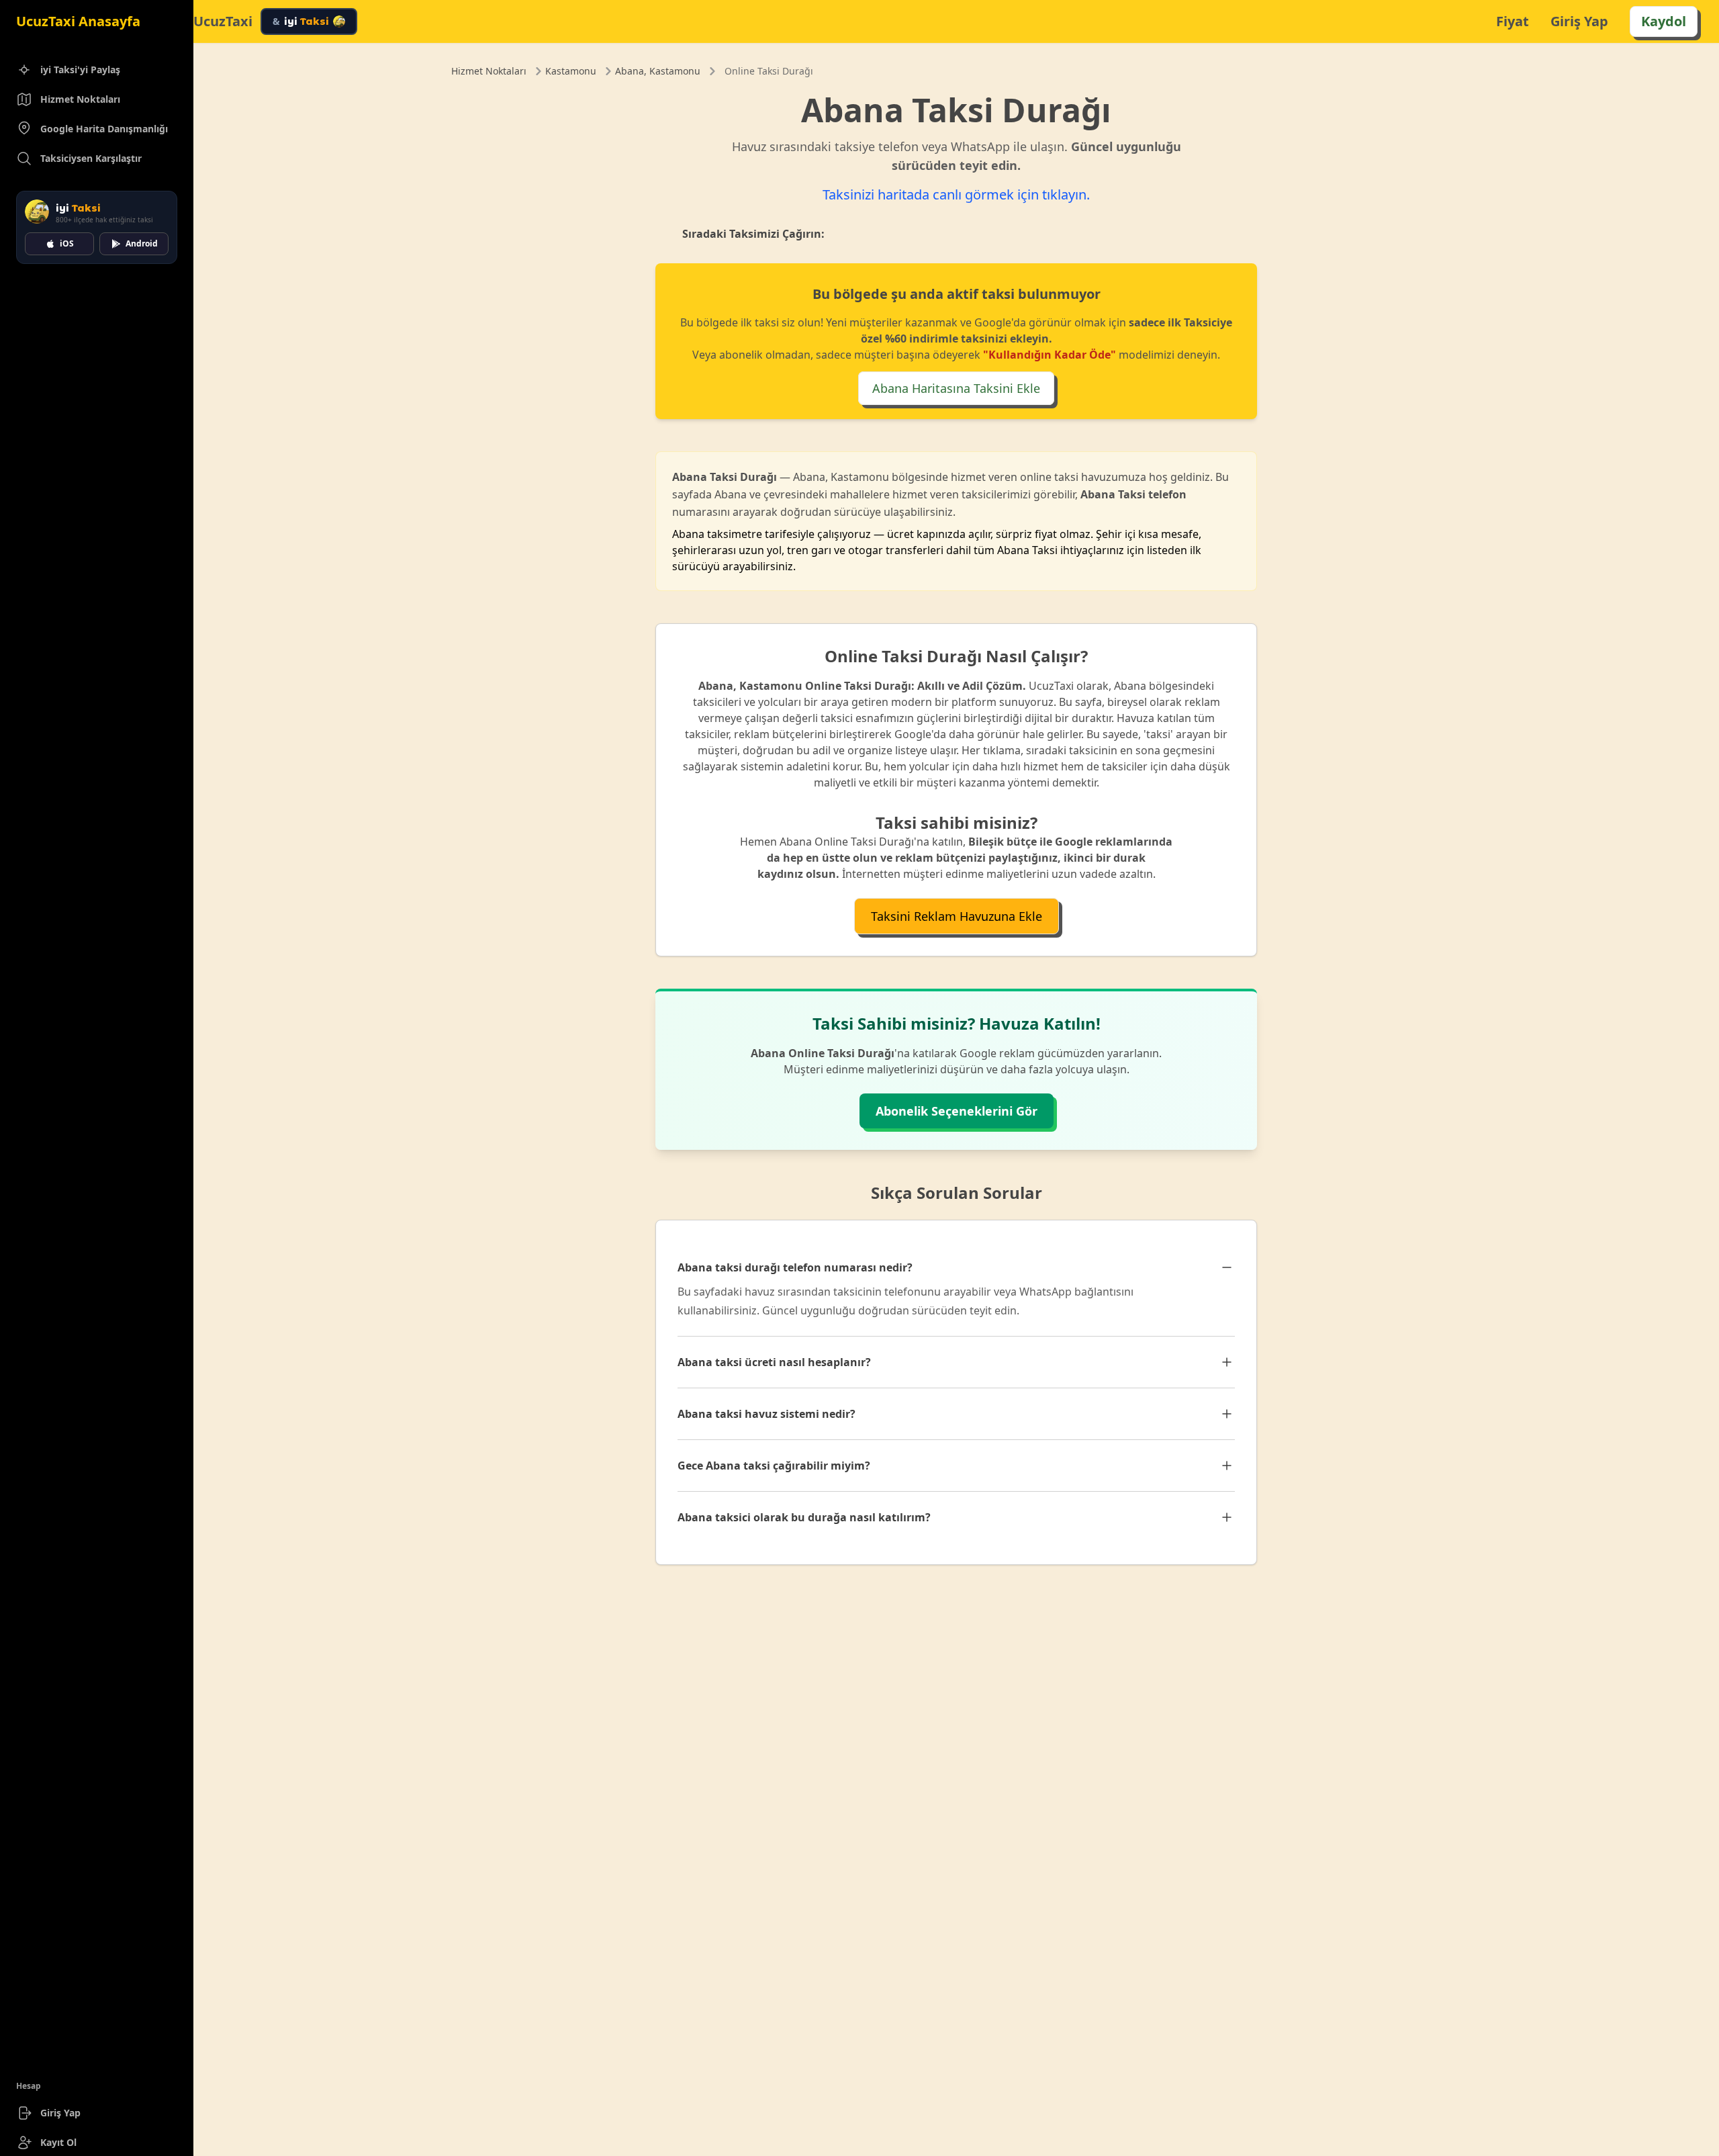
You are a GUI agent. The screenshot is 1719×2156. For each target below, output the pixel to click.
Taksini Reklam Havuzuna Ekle (957, 916)
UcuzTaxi (223, 21)
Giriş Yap (60, 2113)
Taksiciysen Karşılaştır (91, 158)
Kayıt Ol (58, 2142)
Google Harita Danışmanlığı (104, 129)
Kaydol (1664, 21)
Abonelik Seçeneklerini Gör (957, 1111)
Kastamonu (571, 71)
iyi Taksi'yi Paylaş (80, 70)
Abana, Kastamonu (658, 71)
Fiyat (1513, 21)
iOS (67, 243)
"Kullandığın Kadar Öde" (1050, 355)
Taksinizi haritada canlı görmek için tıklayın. (956, 194)
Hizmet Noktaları (80, 99)
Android (142, 243)
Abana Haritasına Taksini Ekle (956, 388)
